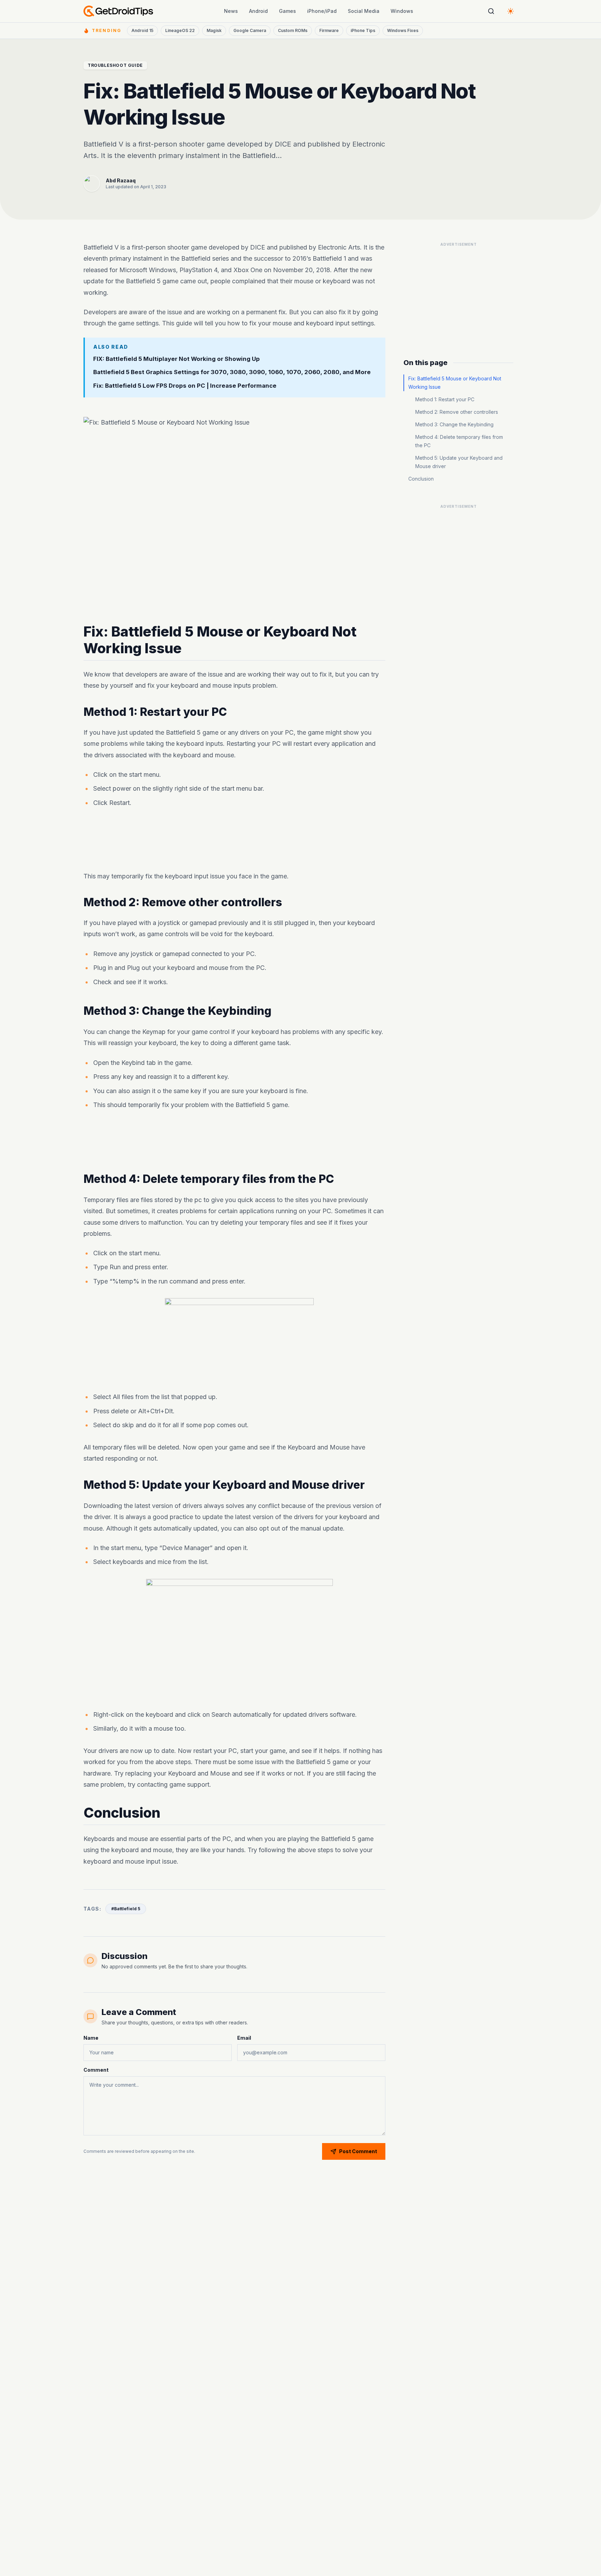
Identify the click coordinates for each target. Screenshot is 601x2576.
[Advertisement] (234, 841)
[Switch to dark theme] (511, 11)
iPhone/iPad (322, 11)
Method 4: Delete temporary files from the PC (459, 441)
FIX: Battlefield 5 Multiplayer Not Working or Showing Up (177, 358)
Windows (402, 11)
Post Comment (358, 2151)
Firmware (329, 30)
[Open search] (491, 11)
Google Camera (250, 30)
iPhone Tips (363, 30)
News (231, 11)
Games (287, 11)
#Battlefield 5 (126, 1909)
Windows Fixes (403, 30)
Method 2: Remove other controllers (457, 412)
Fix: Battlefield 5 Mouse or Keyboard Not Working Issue (455, 383)
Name (91, 2038)
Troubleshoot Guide (115, 65)
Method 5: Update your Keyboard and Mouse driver (459, 462)
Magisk (214, 30)
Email (244, 2038)
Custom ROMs (293, 30)
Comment (96, 2070)
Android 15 (142, 30)
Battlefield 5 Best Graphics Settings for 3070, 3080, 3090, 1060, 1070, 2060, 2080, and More (232, 372)
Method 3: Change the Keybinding (454, 424)
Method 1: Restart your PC (445, 399)
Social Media (364, 11)
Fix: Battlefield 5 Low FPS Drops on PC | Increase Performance (185, 386)
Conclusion (421, 479)
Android (258, 11)
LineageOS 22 (180, 30)
